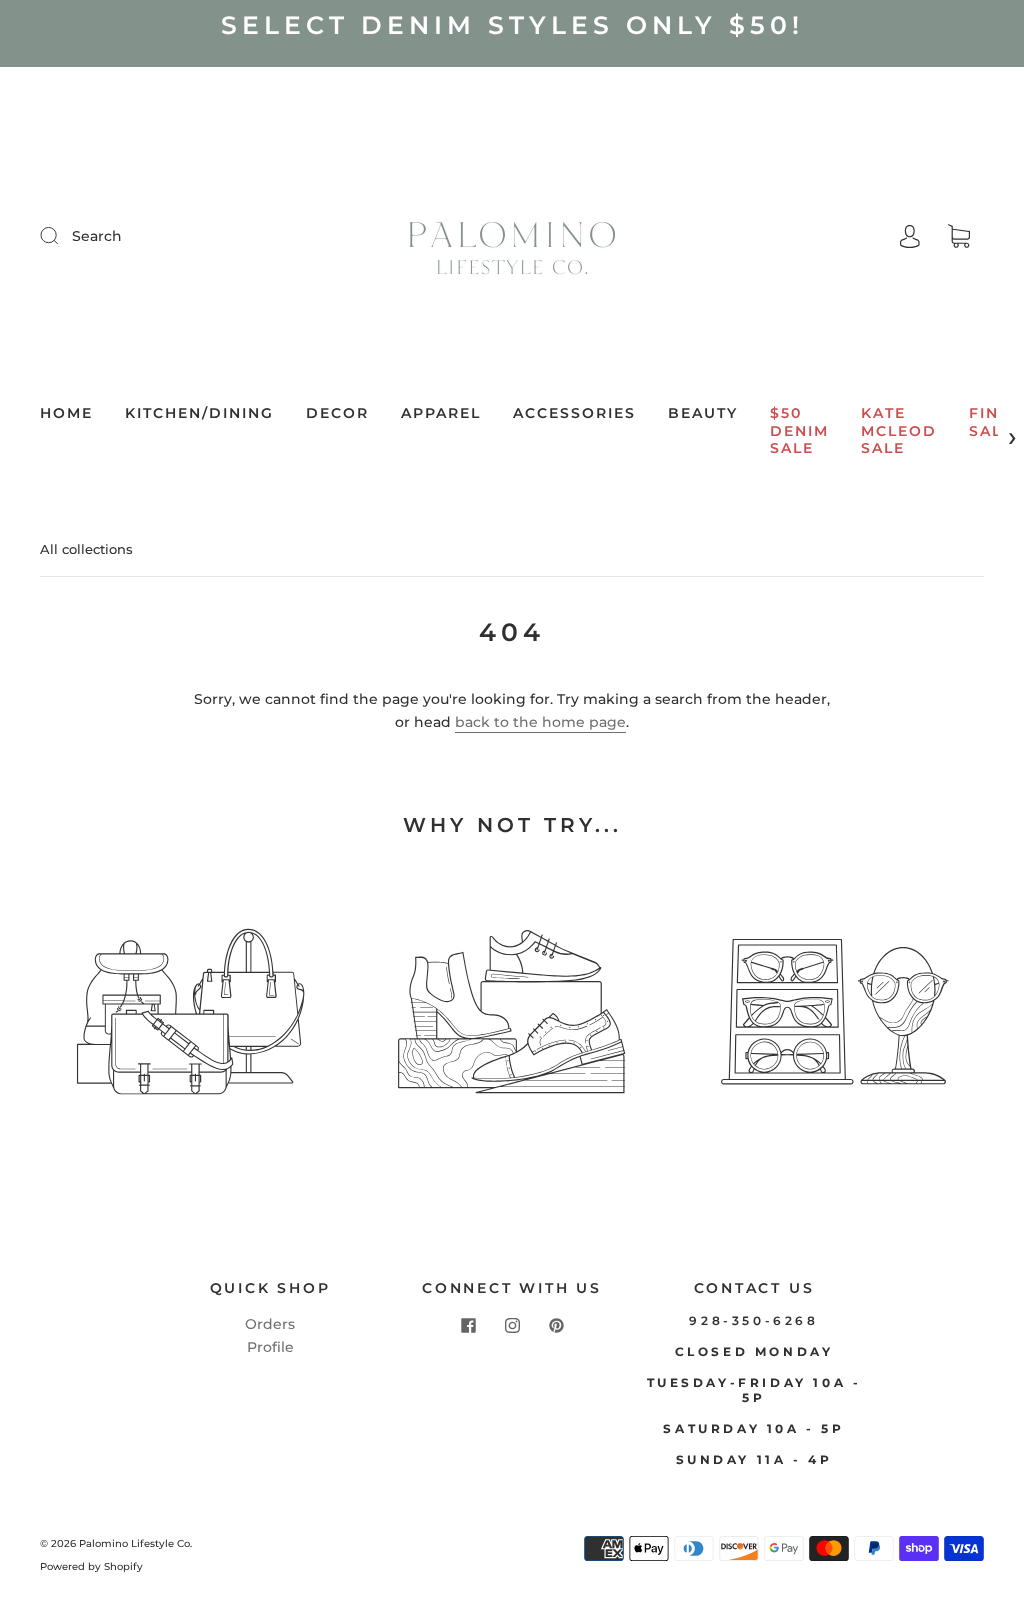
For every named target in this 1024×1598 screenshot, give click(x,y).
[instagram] (512, 1325)
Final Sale (995, 422)
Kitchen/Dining (199, 413)
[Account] (910, 236)
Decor (337, 413)
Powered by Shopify (91, 1566)
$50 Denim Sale (799, 431)
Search (97, 236)
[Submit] (62, 235)
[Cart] (959, 237)
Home (66, 413)
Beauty (703, 413)
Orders (270, 1324)
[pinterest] (556, 1325)
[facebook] (468, 1325)
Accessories (574, 413)
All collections (86, 549)
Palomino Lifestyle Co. (135, 1543)
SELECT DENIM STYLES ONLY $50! (512, 25)
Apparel (441, 413)
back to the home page (540, 722)
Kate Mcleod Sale (899, 431)
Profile (270, 1347)
